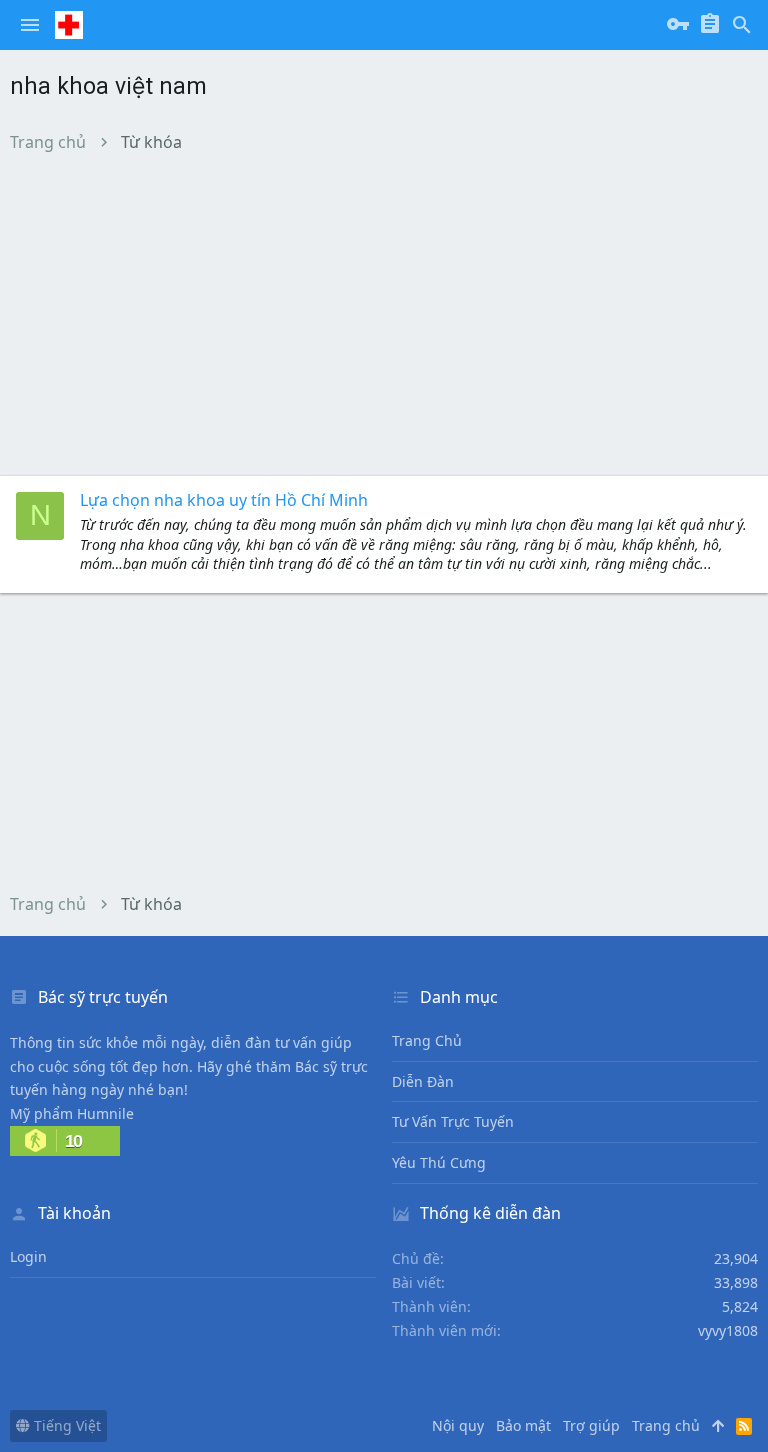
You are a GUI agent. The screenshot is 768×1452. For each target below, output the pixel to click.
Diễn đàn (423, 1081)
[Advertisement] (384, 314)
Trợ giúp (591, 1425)
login (28, 1256)
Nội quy (458, 1425)
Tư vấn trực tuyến (453, 1121)
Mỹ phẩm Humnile (72, 1113)
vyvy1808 (728, 1330)
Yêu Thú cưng (439, 1162)
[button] (30, 25)
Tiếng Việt (65, 1425)
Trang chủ (427, 1040)
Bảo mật (523, 1425)
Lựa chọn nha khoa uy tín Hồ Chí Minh (224, 500)
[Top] (718, 1426)
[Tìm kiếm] (742, 25)
